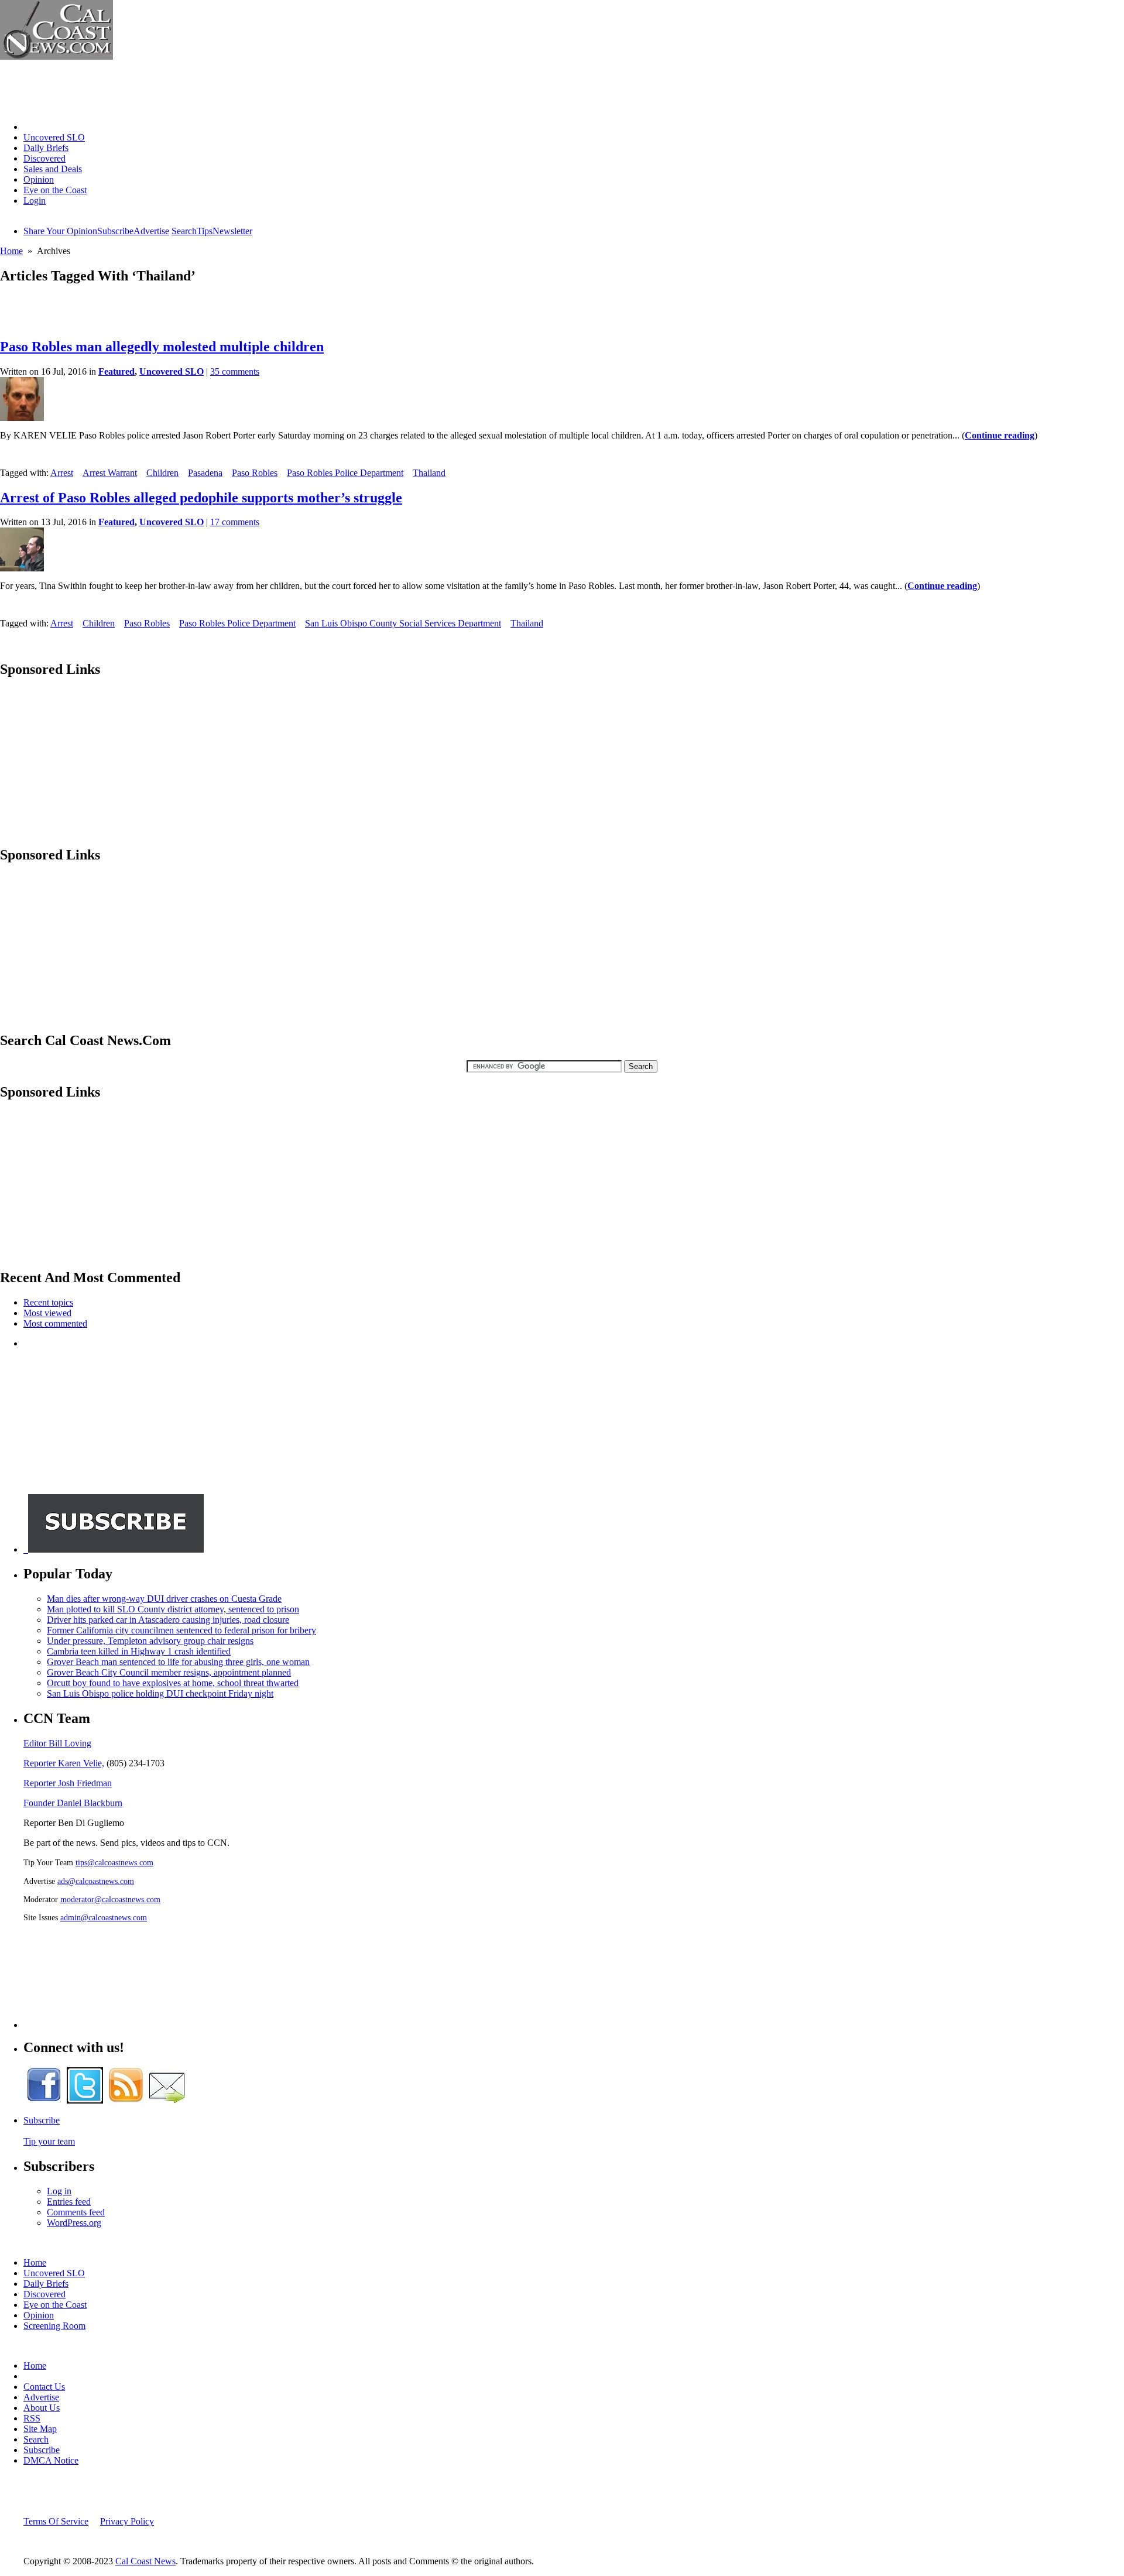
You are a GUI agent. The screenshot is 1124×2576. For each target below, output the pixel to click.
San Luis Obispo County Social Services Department (403, 623)
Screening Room (54, 2326)
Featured (116, 371)
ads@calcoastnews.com (96, 1881)
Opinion (39, 179)
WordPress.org (74, 2223)
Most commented (55, 1323)
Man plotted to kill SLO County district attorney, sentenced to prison (173, 1609)
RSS (32, 2418)
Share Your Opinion (60, 231)
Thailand (429, 473)
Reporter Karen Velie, (64, 1763)
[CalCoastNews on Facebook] (44, 2100)
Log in (59, 2191)
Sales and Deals (53, 169)
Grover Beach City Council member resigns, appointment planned (169, 1672)
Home (35, 127)
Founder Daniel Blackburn (73, 1803)
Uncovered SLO (54, 137)
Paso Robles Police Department (345, 473)
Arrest (62, 473)
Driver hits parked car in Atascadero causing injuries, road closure (168, 1620)
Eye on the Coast (55, 190)
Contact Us (44, 2387)
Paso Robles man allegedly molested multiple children (162, 347)
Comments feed (76, 2212)
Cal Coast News (145, 2561)
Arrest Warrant (110, 473)
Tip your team (49, 2141)
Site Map (40, 2429)
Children (162, 473)
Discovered (44, 158)
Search (184, 231)
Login (35, 201)
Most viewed (47, 1313)
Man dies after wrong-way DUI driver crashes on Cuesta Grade (164, 1599)
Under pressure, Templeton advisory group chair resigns (150, 1641)
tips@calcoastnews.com (114, 1862)
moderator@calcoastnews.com (110, 1899)
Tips (205, 231)
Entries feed (69, 2202)
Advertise (151, 231)
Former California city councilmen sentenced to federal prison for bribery (181, 1630)
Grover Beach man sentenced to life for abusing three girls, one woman (178, 1662)
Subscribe (115, 231)
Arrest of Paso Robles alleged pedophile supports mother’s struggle (201, 498)
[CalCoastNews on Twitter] (85, 2100)
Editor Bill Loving (57, 1743)
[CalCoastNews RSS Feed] (126, 2100)
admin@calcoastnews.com (104, 1917)
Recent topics (48, 1302)
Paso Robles (255, 473)
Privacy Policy (127, 2521)
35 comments (235, 371)
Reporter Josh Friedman (68, 1783)
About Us (42, 2408)
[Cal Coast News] (56, 56)
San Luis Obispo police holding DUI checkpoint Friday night (160, 1693)
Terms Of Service (56, 2521)
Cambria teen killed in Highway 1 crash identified (139, 1651)
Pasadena (205, 473)
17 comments (235, 522)
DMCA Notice (51, 2460)
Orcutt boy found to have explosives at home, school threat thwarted (173, 1683)
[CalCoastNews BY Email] (167, 2100)
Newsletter (232, 231)
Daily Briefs (46, 148)
